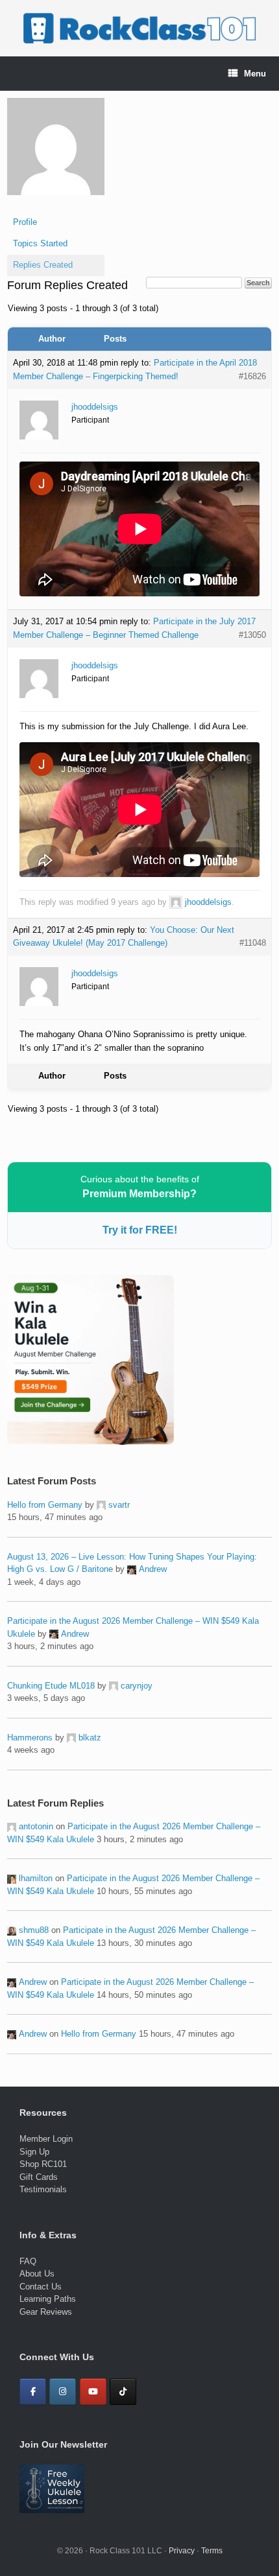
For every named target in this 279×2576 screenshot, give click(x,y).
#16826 (252, 376)
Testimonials (43, 2189)
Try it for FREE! (140, 1230)
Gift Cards (39, 2177)
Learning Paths (48, 2299)
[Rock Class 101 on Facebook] (33, 2392)
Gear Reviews (46, 2312)
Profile (25, 222)
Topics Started (40, 243)
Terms (212, 2551)
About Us (37, 2274)
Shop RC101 (43, 2164)
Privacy (182, 2551)
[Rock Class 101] (139, 28)
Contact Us (41, 2287)
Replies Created (43, 265)
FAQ (28, 2261)
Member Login (46, 2139)
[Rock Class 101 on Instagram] (63, 2392)
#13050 (252, 635)
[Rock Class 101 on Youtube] (93, 2392)
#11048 (253, 943)
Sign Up (34, 2152)
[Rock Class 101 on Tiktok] (123, 2392)
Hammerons (30, 1738)
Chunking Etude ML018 (51, 1686)
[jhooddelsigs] (56, 205)
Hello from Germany (45, 1505)
